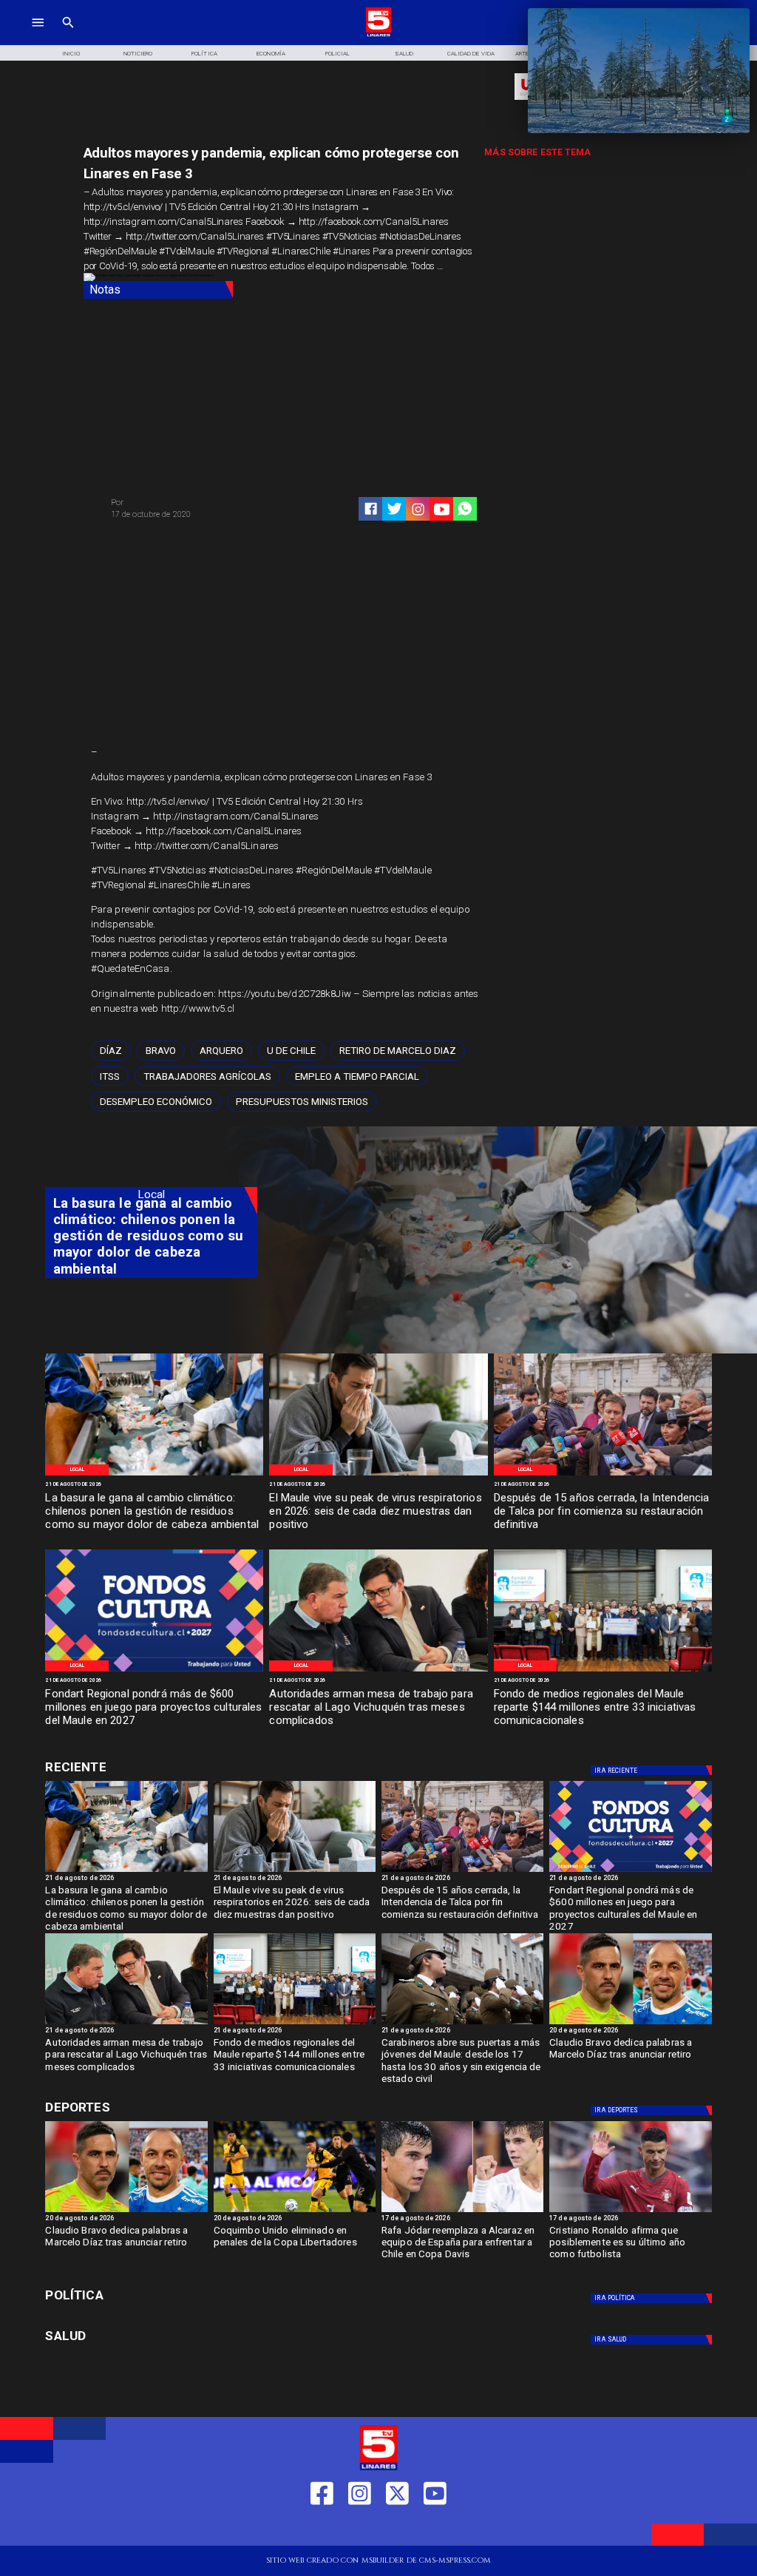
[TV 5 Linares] (68, 35)
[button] (111, 1051)
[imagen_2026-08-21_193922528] (154, 1475)
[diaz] (630, 2024)
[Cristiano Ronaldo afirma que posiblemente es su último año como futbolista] (630, 2211)
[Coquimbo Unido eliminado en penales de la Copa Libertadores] (295, 2211)
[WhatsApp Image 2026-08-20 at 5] (378, 1671)
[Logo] (379, 35)
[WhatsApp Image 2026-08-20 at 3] (154, 1671)
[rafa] (462, 2211)
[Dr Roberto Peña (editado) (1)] (378, 1475)
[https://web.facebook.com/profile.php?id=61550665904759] (322, 2528)
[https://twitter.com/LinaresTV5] (397, 2528)
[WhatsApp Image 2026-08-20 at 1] (603, 1475)
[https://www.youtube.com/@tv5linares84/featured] (442, 509)
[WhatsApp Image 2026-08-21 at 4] (603, 1671)
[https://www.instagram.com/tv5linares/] (418, 509)
